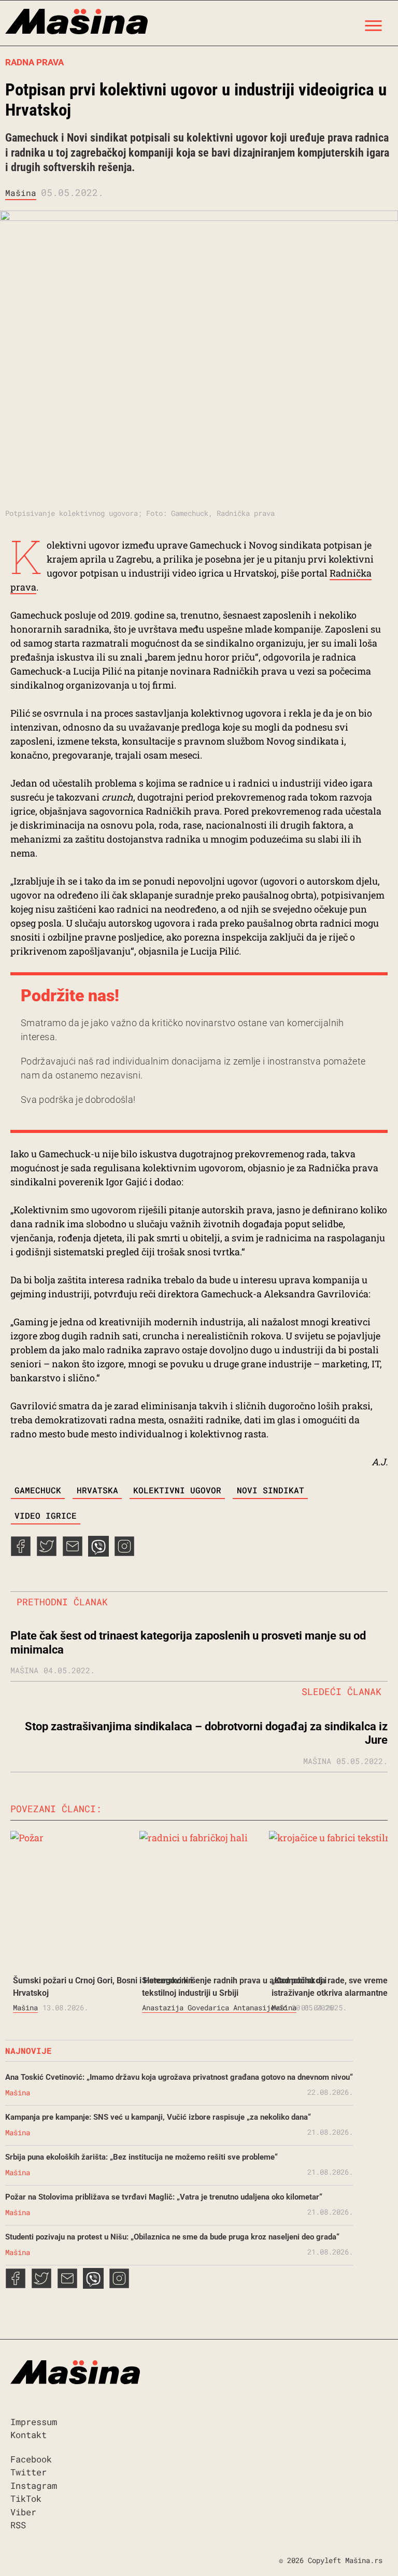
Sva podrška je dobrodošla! (78, 1100)
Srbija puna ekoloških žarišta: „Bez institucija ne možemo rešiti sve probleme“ (141, 2157)
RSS (18, 2525)
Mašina (21, 193)
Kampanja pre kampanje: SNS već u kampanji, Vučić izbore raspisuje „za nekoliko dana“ (158, 2117)
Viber (23, 2512)
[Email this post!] (73, 1553)
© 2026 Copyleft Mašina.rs (331, 2560)
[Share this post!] (21, 1553)
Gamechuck (38, 1490)
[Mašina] (76, 23)
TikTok (26, 2498)
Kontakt (29, 2435)
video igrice (46, 1515)
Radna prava (34, 62)
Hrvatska (97, 1490)
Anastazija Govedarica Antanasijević (215, 2007)
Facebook (31, 2459)
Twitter (29, 2472)
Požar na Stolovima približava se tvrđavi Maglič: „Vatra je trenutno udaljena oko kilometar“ (164, 2197)
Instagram (34, 2486)
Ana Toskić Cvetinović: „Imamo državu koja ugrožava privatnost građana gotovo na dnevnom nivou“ (179, 2077)
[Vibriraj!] (98, 1553)
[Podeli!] (124, 1553)
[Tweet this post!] (47, 1553)
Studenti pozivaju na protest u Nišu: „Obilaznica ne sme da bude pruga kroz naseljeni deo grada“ (172, 2237)
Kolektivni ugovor (177, 1490)
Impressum (34, 2422)
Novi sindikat (271, 1490)
